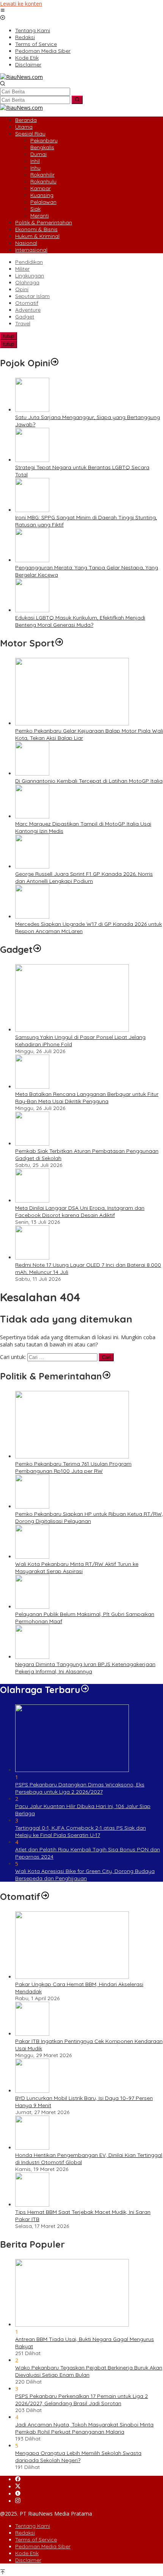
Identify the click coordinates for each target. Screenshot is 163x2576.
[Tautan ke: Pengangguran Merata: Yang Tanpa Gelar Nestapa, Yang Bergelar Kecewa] (32, 560)
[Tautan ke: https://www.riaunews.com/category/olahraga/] (85, 1690)
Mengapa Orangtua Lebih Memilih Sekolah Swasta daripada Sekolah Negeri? (78, 2457)
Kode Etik (27, 2553)
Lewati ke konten (21, 4)
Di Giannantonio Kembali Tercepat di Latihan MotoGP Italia (89, 781)
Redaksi (25, 2533)
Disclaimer (28, 2560)
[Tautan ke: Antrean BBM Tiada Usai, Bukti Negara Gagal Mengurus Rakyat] (72, 2325)
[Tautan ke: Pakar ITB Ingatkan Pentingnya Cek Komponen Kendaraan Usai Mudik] (32, 2034)
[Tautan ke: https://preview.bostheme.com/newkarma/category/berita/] (37, 949)
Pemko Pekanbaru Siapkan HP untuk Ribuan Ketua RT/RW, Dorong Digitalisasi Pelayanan (89, 1517)
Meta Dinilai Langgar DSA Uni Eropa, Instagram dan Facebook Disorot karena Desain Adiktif (80, 1212)
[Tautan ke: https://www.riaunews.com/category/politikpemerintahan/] (107, 1376)
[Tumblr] (18, 2494)
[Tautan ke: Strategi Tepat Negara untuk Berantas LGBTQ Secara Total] (32, 460)
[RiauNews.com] (21, 77)
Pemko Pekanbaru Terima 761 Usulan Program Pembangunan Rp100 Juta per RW (73, 1467)
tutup (9, 336)
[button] (77, 100)
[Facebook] (18, 2479)
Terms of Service (36, 2540)
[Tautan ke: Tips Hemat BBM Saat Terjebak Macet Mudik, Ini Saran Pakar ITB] (32, 2205)
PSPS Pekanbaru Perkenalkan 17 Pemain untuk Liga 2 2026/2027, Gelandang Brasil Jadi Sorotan (81, 2400)
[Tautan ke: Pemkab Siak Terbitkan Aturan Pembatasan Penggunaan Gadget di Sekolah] (32, 1144)
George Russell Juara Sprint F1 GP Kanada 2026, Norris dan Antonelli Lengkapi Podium (84, 877)
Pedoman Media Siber (43, 2546)
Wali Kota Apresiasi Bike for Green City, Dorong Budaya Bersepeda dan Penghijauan (85, 1875)
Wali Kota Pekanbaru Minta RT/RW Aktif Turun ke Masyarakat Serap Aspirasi (77, 1568)
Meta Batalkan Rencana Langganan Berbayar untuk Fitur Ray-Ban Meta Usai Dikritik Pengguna (87, 1098)
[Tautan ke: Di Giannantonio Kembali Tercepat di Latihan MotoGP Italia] (32, 773)
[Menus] (3, 11)
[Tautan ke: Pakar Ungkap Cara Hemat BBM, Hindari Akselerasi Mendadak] (72, 1977)
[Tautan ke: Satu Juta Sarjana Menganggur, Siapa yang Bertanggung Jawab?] (32, 410)
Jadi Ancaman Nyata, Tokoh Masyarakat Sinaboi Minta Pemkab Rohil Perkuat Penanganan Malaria (84, 2428)
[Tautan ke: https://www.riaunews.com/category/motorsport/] (59, 643)
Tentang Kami (33, 2526)
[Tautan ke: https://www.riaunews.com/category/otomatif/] (45, 1897)
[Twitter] (18, 2487)
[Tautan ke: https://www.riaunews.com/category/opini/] (55, 363)
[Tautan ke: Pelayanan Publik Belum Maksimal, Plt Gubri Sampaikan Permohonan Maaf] (32, 1607)
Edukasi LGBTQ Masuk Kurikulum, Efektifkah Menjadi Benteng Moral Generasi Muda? (80, 621)
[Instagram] (18, 2501)
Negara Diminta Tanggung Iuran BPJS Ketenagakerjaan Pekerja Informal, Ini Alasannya (85, 1668)
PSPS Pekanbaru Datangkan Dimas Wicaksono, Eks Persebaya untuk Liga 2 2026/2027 (80, 1788)
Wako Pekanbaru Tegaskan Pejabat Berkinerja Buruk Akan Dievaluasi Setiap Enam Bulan (89, 2371)
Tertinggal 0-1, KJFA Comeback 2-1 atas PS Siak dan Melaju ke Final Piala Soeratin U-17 (81, 1831)
